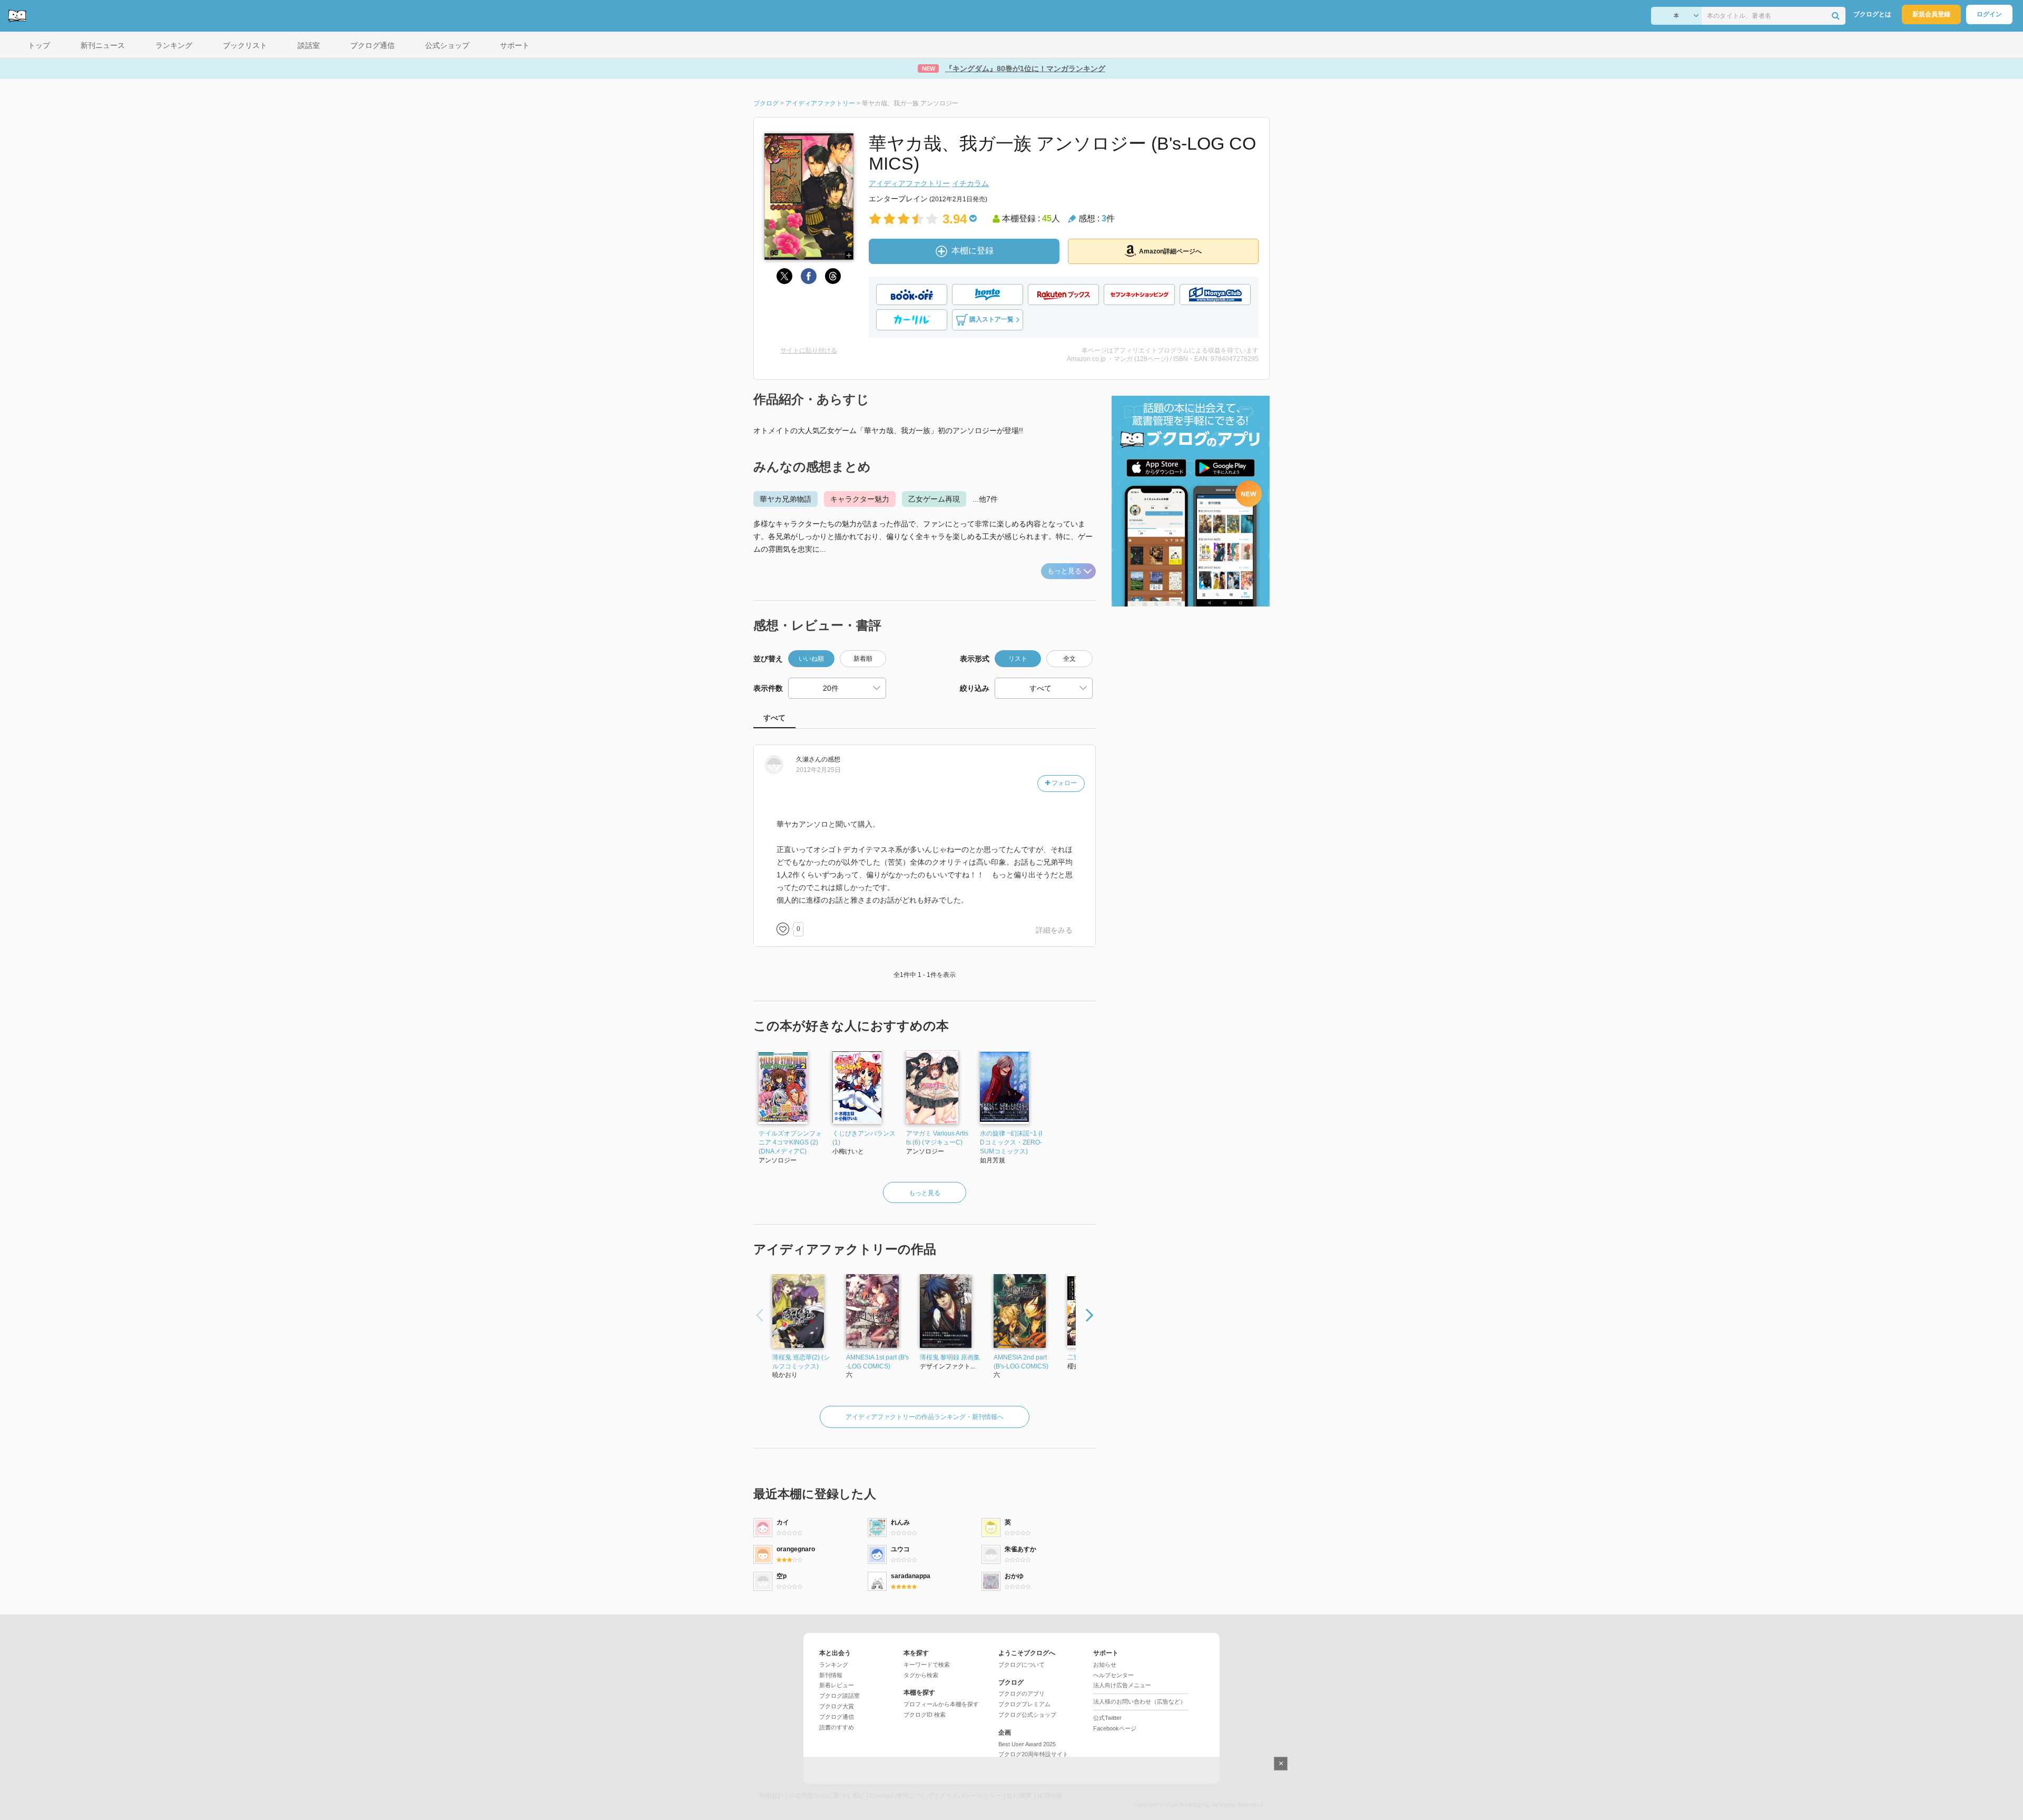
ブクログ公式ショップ (1027, 1715)
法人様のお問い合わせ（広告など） (1140, 1701)
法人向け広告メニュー (1122, 1685)
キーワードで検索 (927, 1665)
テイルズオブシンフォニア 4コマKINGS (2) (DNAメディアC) (790, 1142)
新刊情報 (831, 1675)
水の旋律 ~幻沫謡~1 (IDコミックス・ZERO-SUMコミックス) (1011, 1142)
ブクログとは (1872, 14)
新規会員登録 (1931, 14)
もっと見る (1064, 571)
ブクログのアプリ (1022, 1694)
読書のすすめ (837, 1727)
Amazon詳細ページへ (1170, 251)
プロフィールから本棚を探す (941, 1704)
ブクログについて (1022, 1665)
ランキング (834, 1665)
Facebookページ (1115, 1728)
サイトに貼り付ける (809, 350)
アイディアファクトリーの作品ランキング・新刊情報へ (925, 1417)
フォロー (1063, 783)
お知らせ (1105, 1665)
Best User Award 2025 (1027, 1744)
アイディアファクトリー (909, 183)
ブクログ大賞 (837, 1706)
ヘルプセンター (1113, 1675)
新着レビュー (837, 1685)
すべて (774, 718)
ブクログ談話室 (839, 1696)
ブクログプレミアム (1024, 1704)
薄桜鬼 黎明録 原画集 (950, 1357)
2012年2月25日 (818, 770)
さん (809, 759)
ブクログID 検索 (925, 1715)
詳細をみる (1054, 930)
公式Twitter (1107, 1718)
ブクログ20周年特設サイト (1033, 1754)
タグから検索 (921, 1675)
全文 (1069, 659)
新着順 (863, 659)
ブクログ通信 (837, 1717)
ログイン (1989, 14)
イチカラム (970, 183)
